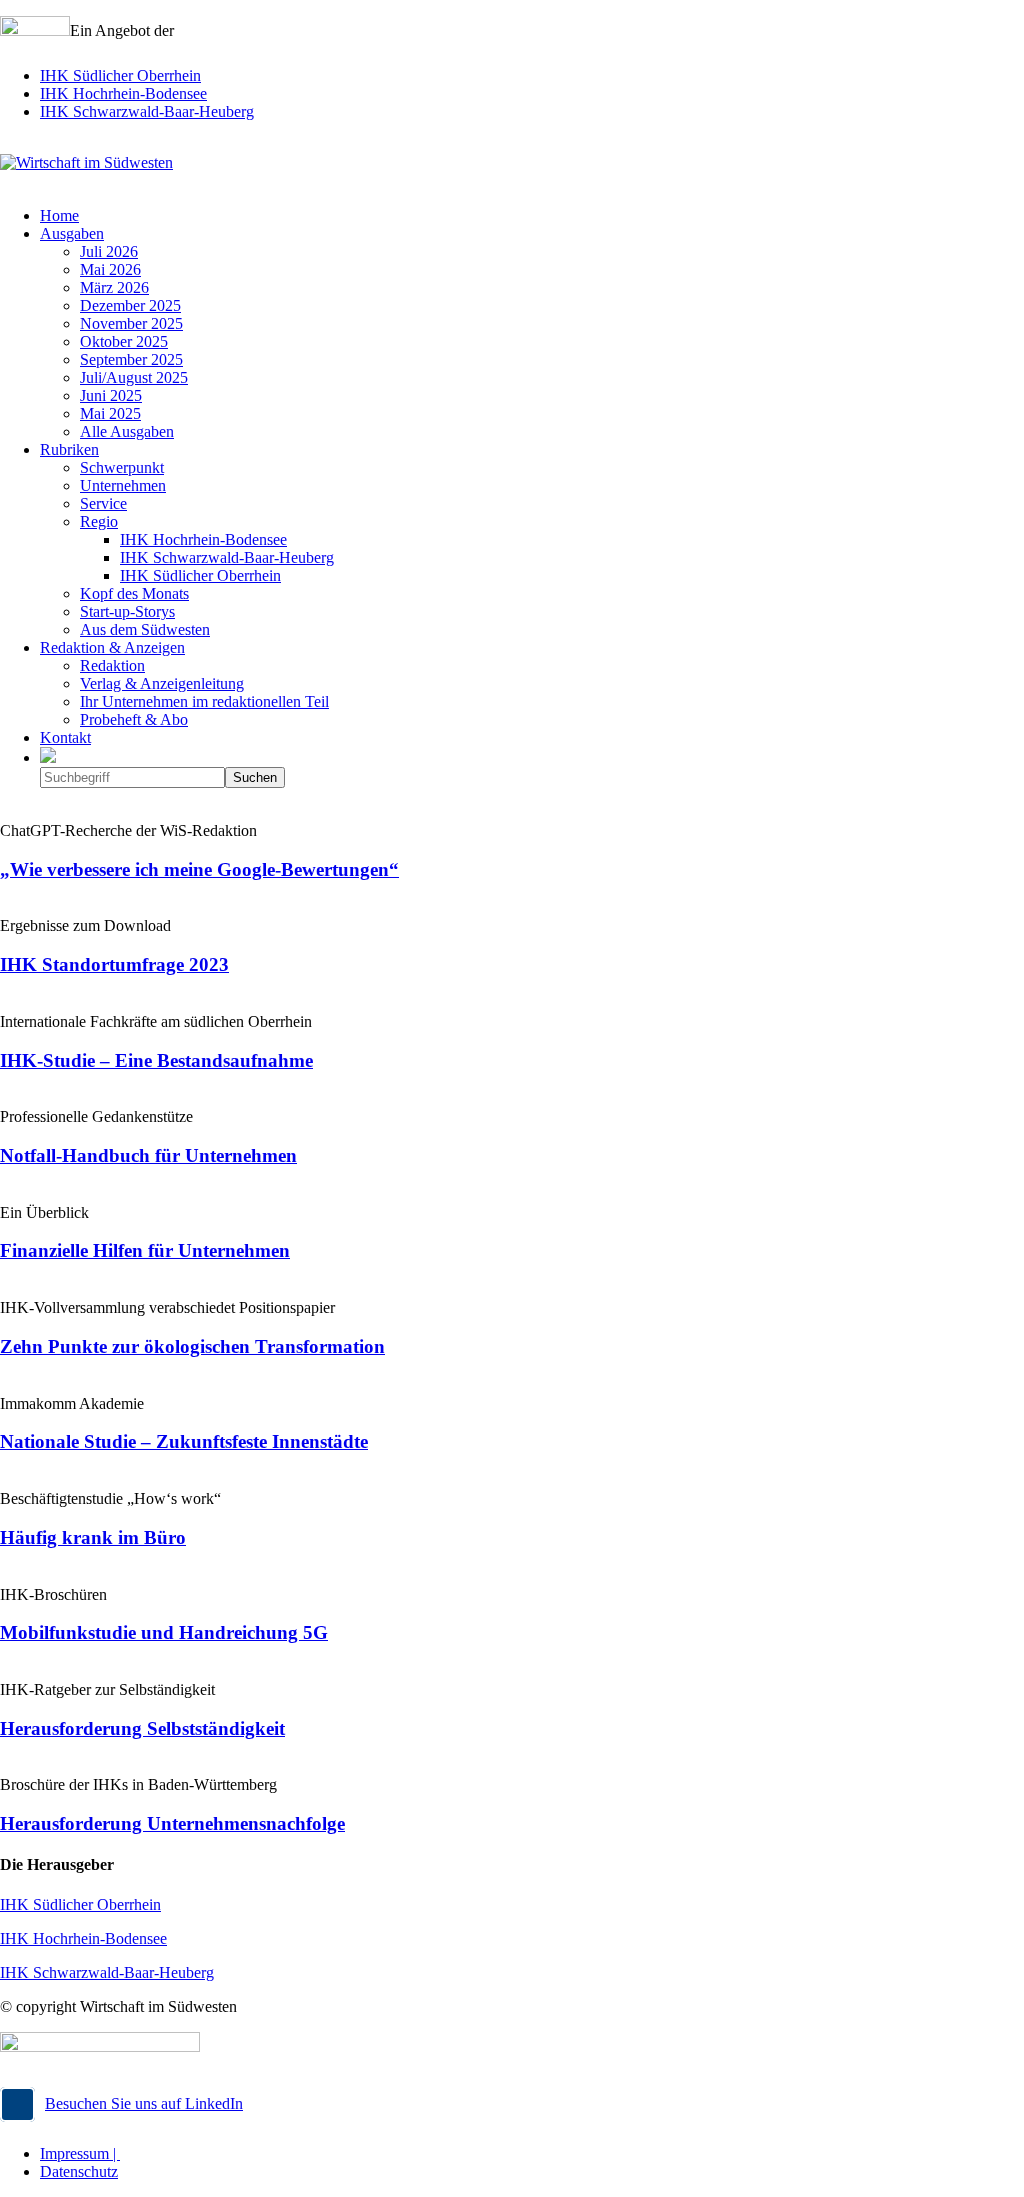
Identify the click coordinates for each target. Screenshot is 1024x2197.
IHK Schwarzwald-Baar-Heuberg (147, 111)
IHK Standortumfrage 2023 (114, 964)
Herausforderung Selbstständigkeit (142, 1728)
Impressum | (80, 2153)
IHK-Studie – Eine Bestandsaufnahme (156, 1060)
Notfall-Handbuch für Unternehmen (148, 1155)
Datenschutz (79, 2171)
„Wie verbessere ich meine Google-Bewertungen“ (199, 869)
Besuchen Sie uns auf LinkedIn (144, 2103)
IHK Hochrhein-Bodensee (123, 93)
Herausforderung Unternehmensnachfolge (172, 1823)
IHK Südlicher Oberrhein (120, 75)
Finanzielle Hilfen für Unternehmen (145, 1250)
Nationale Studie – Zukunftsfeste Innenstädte (184, 1441)
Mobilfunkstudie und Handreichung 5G (164, 1632)
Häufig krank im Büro (93, 1537)
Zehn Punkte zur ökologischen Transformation (192, 1346)
